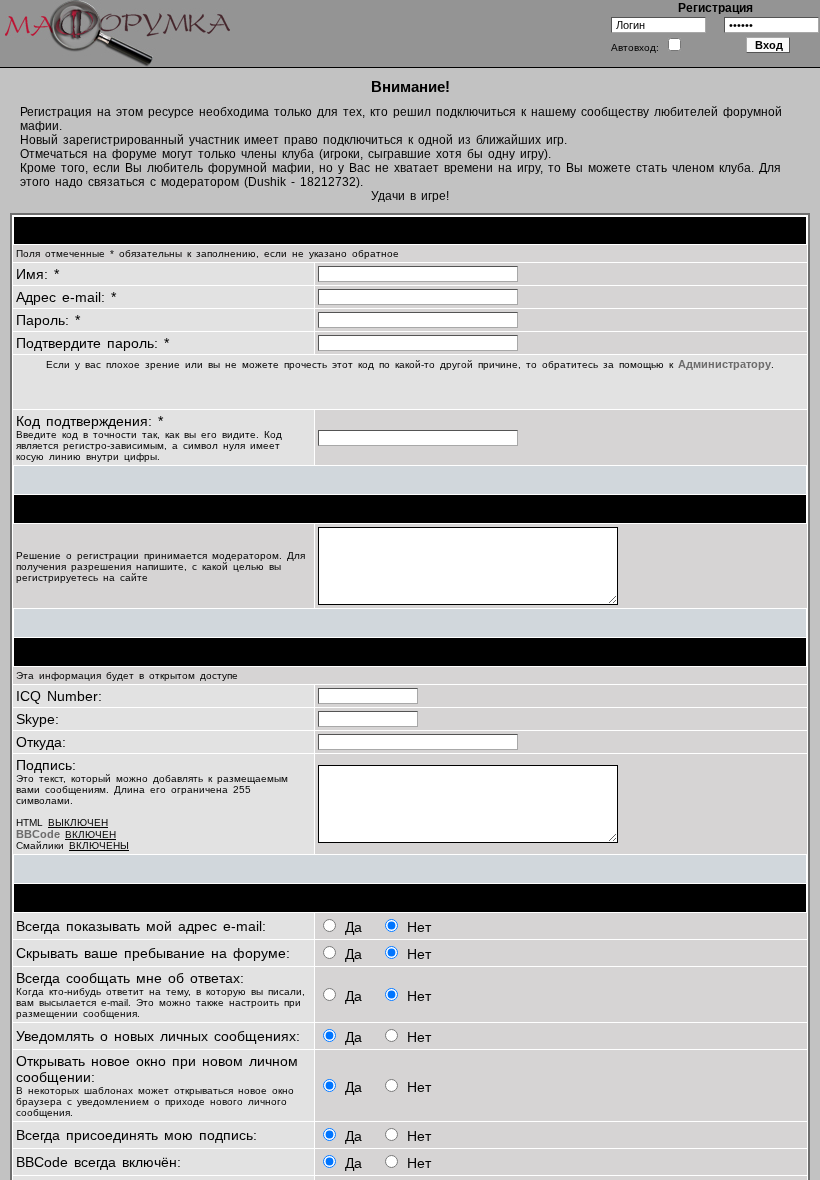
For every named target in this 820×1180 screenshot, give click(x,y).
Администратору (724, 364)
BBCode (38, 834)
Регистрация (715, 8)
